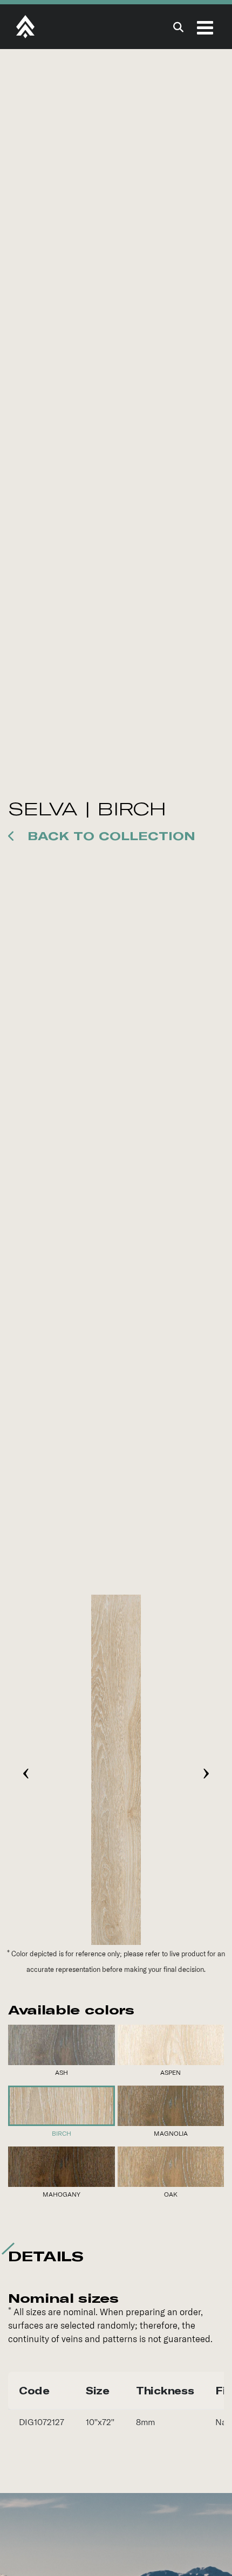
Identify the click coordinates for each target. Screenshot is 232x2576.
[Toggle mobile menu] (206, 27)
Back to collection (109, 836)
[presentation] (26, 1770)
